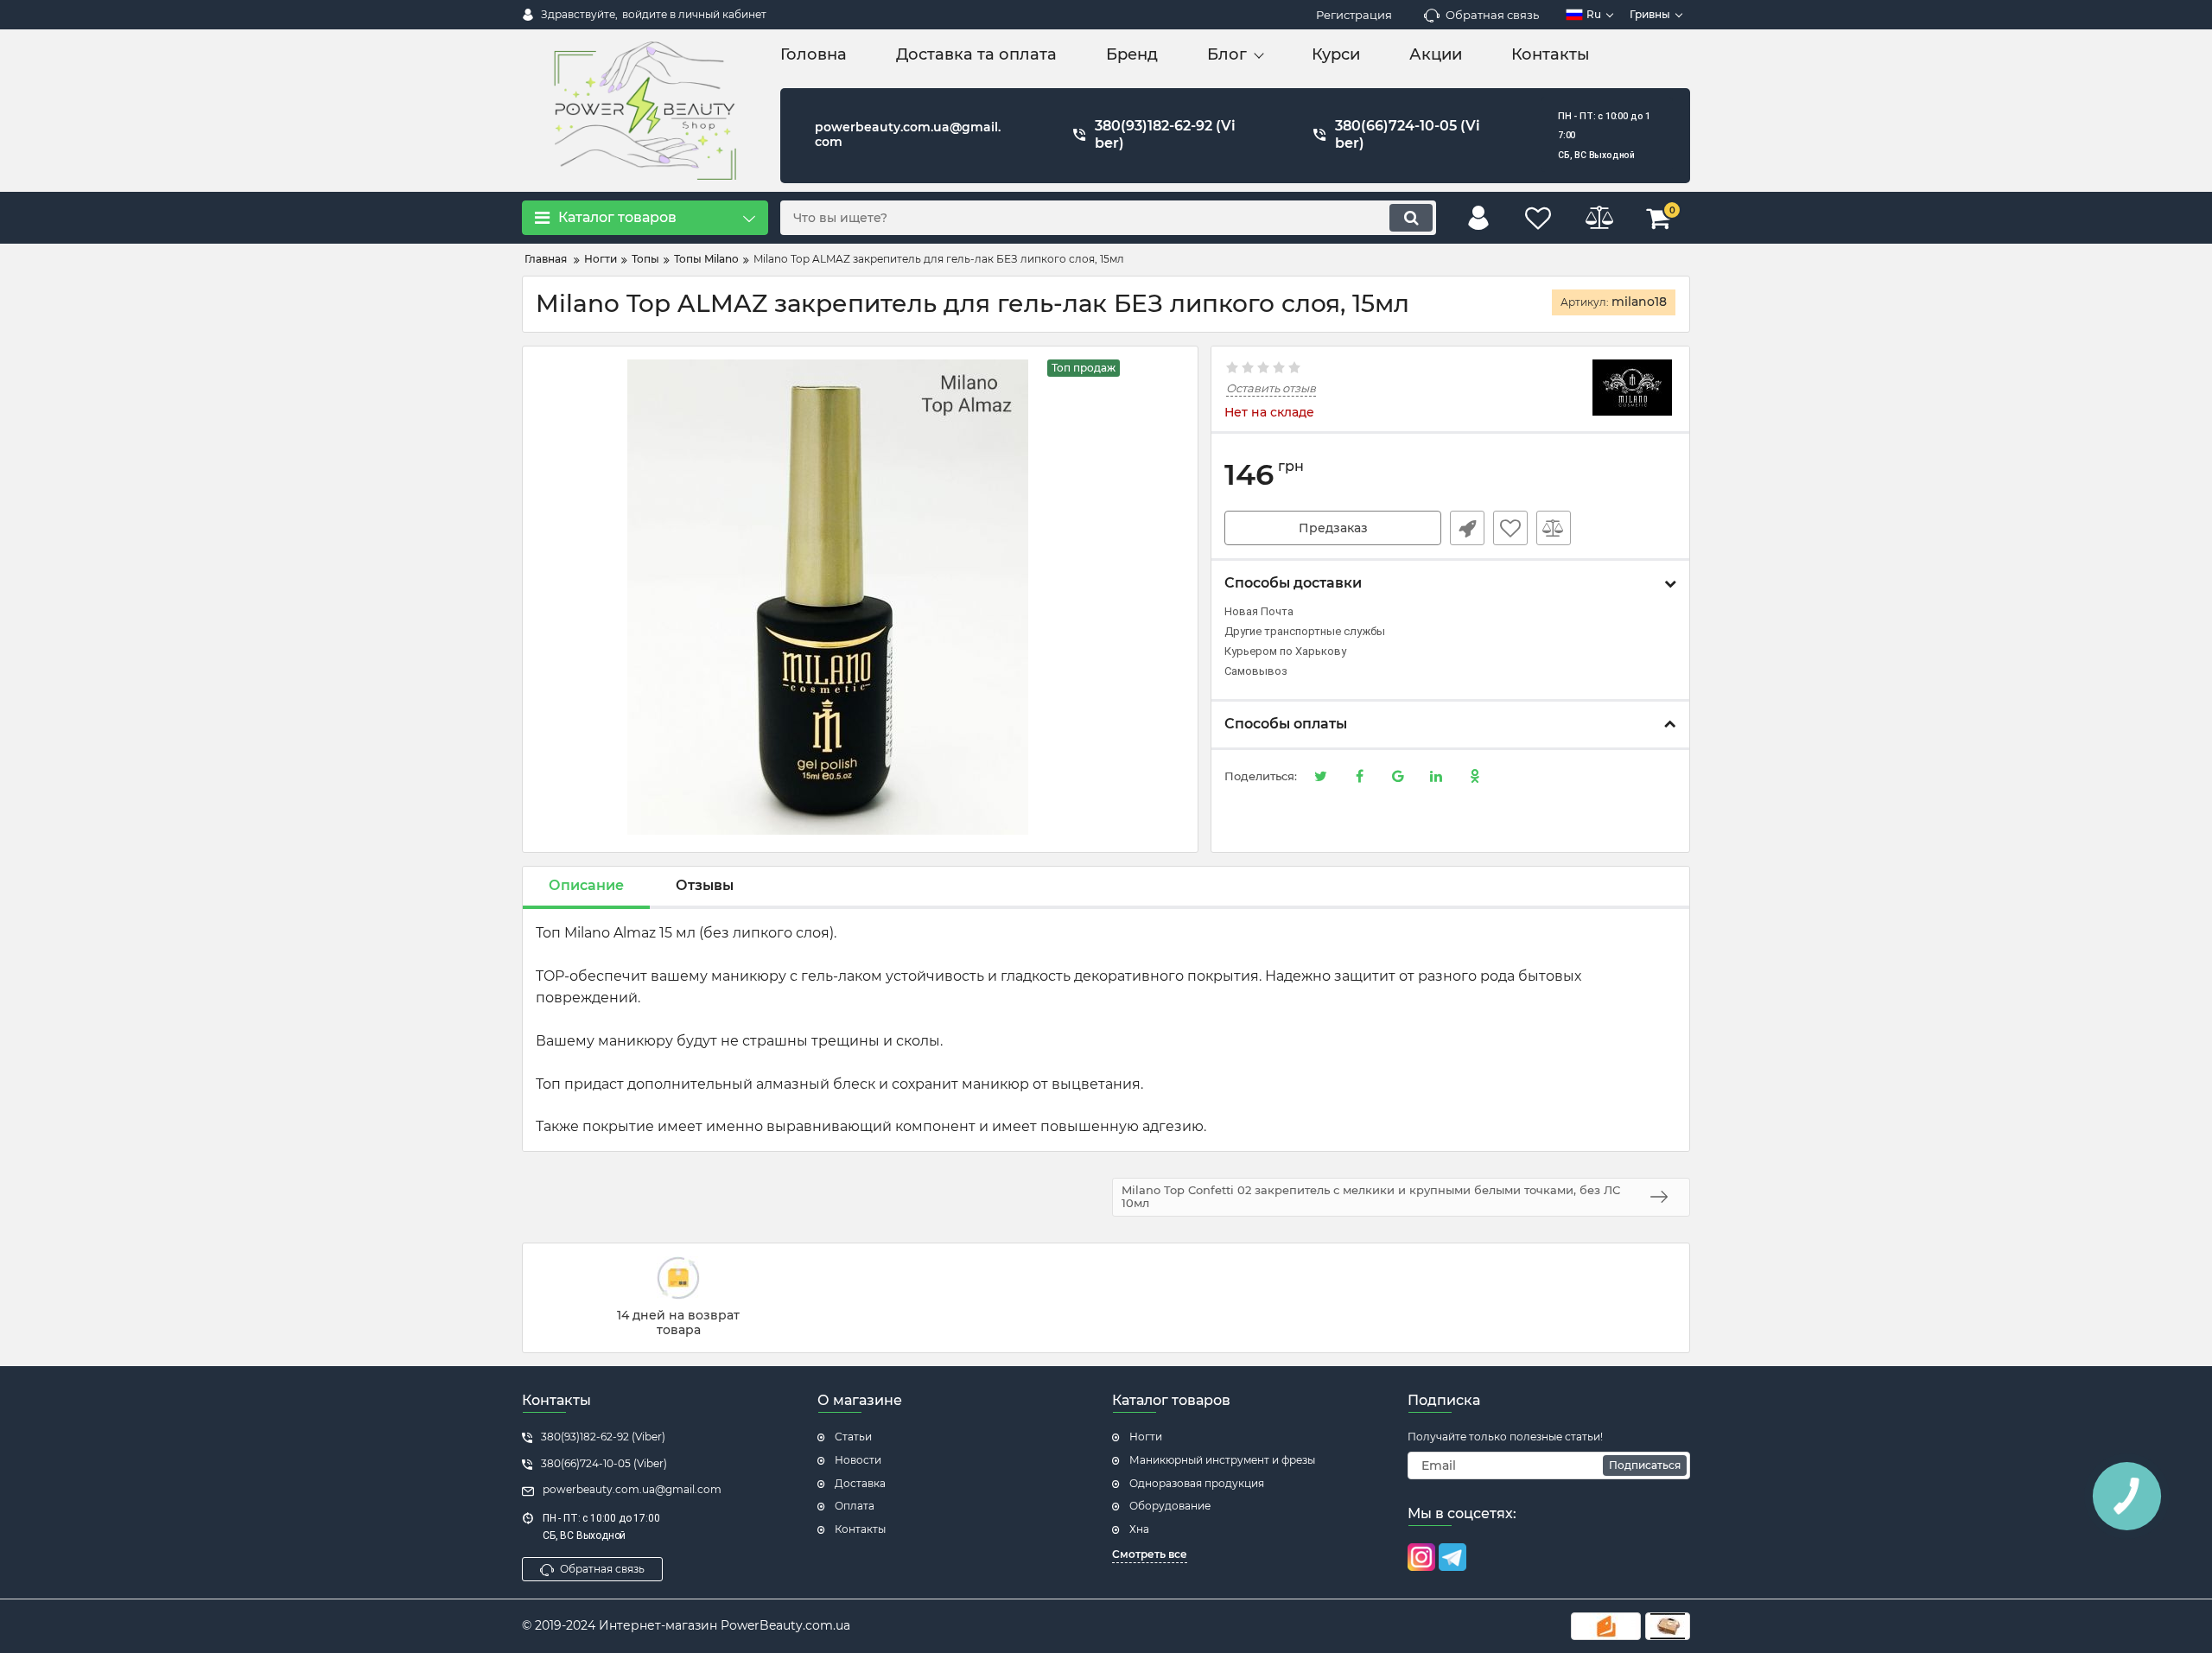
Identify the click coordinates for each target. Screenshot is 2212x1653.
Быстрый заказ (1467, 528)
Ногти (1146, 1437)
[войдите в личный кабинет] (1478, 218)
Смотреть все (1150, 1554)
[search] (1411, 218)
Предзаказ (1333, 528)
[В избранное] (1510, 528)
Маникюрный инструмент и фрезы (1222, 1460)
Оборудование (1170, 1506)
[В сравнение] (1554, 528)
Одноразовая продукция (1197, 1483)
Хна (1139, 1529)
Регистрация (1354, 15)
